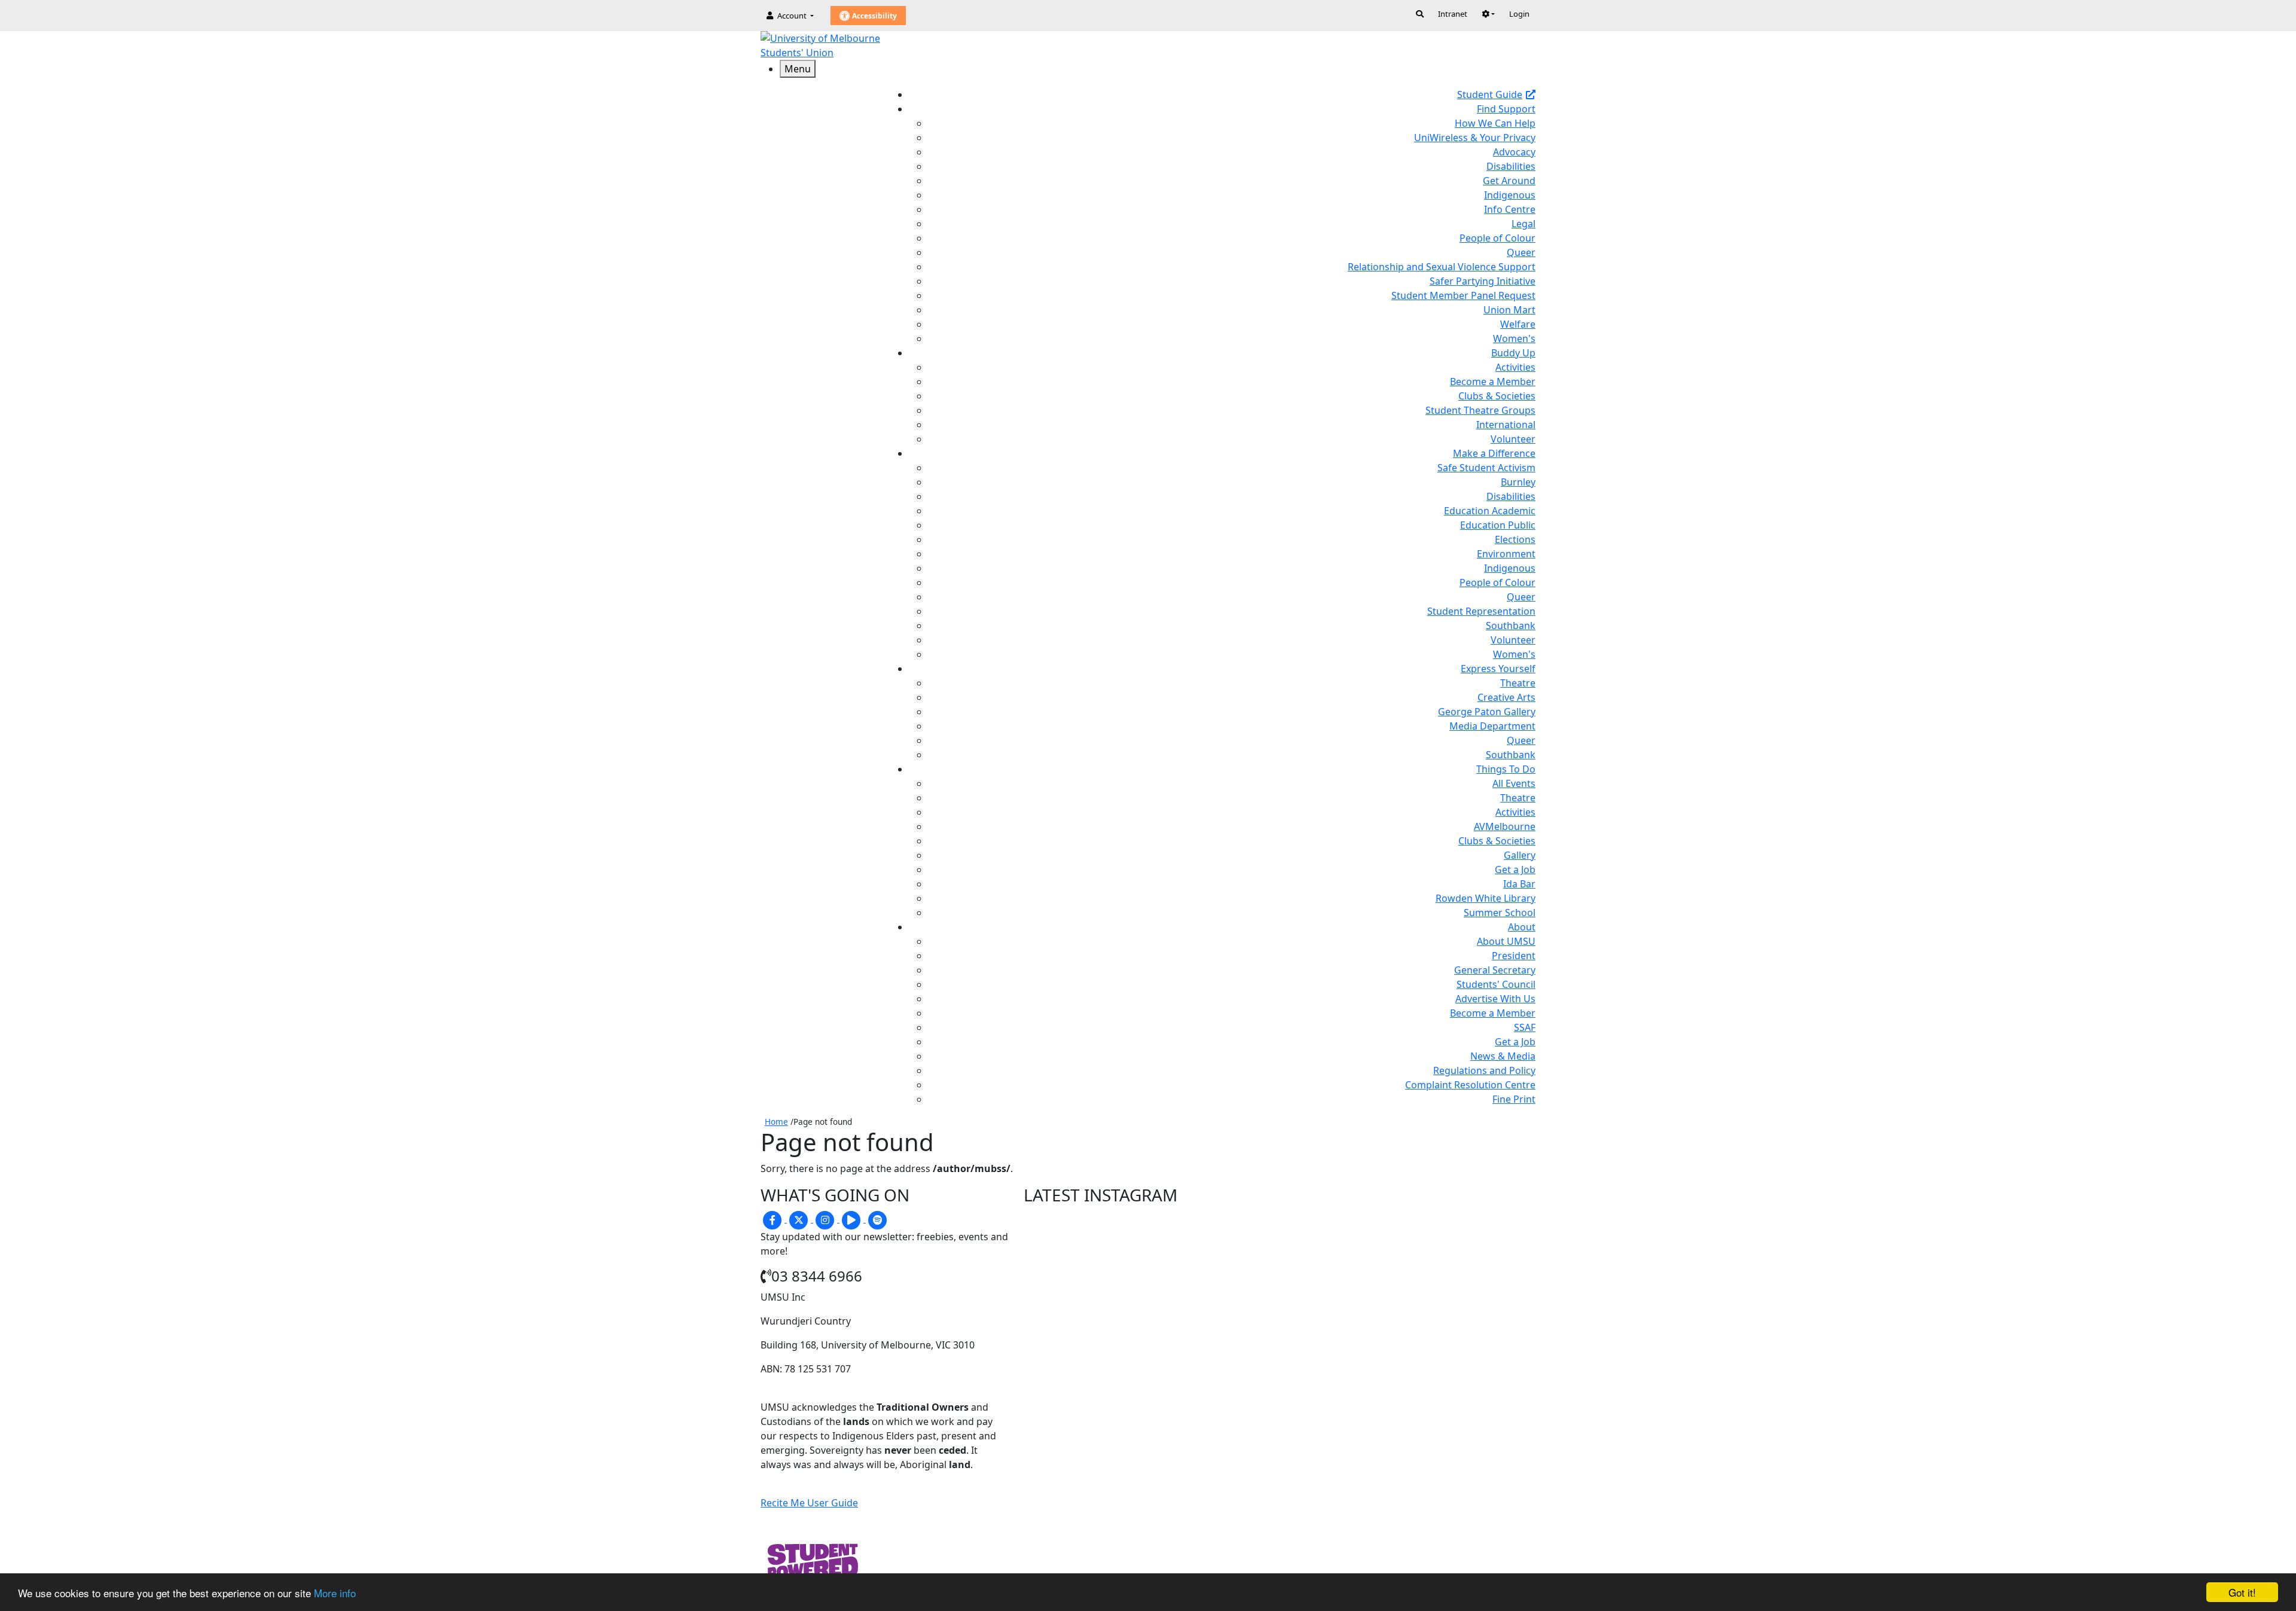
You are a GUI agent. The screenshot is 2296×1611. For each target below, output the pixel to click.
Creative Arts (1506, 697)
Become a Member (1493, 382)
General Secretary (1495, 970)
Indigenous (1510, 195)
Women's (1514, 338)
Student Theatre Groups (1480, 410)
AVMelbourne (1505, 826)
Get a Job (1515, 869)
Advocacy (1514, 152)
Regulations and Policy (1484, 1070)
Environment (1506, 554)
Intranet (1453, 14)
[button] (1488, 14)
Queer (1521, 252)
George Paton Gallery (1487, 712)
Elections (1515, 539)
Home (776, 1122)
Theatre (1518, 683)
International (1506, 425)
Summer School (1500, 913)
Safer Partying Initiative (1483, 281)
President (1514, 956)
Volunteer (1513, 439)
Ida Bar (1519, 884)
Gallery (1520, 855)
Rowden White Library (1486, 898)
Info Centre (1510, 209)
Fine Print (1514, 1099)
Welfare (1518, 324)
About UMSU (1506, 941)
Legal (1523, 224)
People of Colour (1497, 238)
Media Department (1492, 726)
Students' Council (1496, 984)
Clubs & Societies (1497, 396)
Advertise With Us (1495, 999)
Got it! (2242, 1592)
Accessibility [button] (874, 16)
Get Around (1509, 181)
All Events (1514, 783)
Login (1519, 14)
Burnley (1518, 482)
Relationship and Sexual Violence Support (1442, 267)
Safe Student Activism (1486, 468)
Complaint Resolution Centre (1470, 1085)
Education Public (1498, 525)
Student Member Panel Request (1463, 295)
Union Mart (1509, 310)
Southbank (1511, 626)
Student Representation (1481, 611)
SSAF (1525, 1027)
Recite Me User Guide (809, 1503)
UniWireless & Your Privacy (1475, 138)
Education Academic (1490, 511)
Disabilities (1511, 166)
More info (335, 1593)
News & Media (1503, 1056)
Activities (1515, 367)
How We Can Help (1495, 123)
